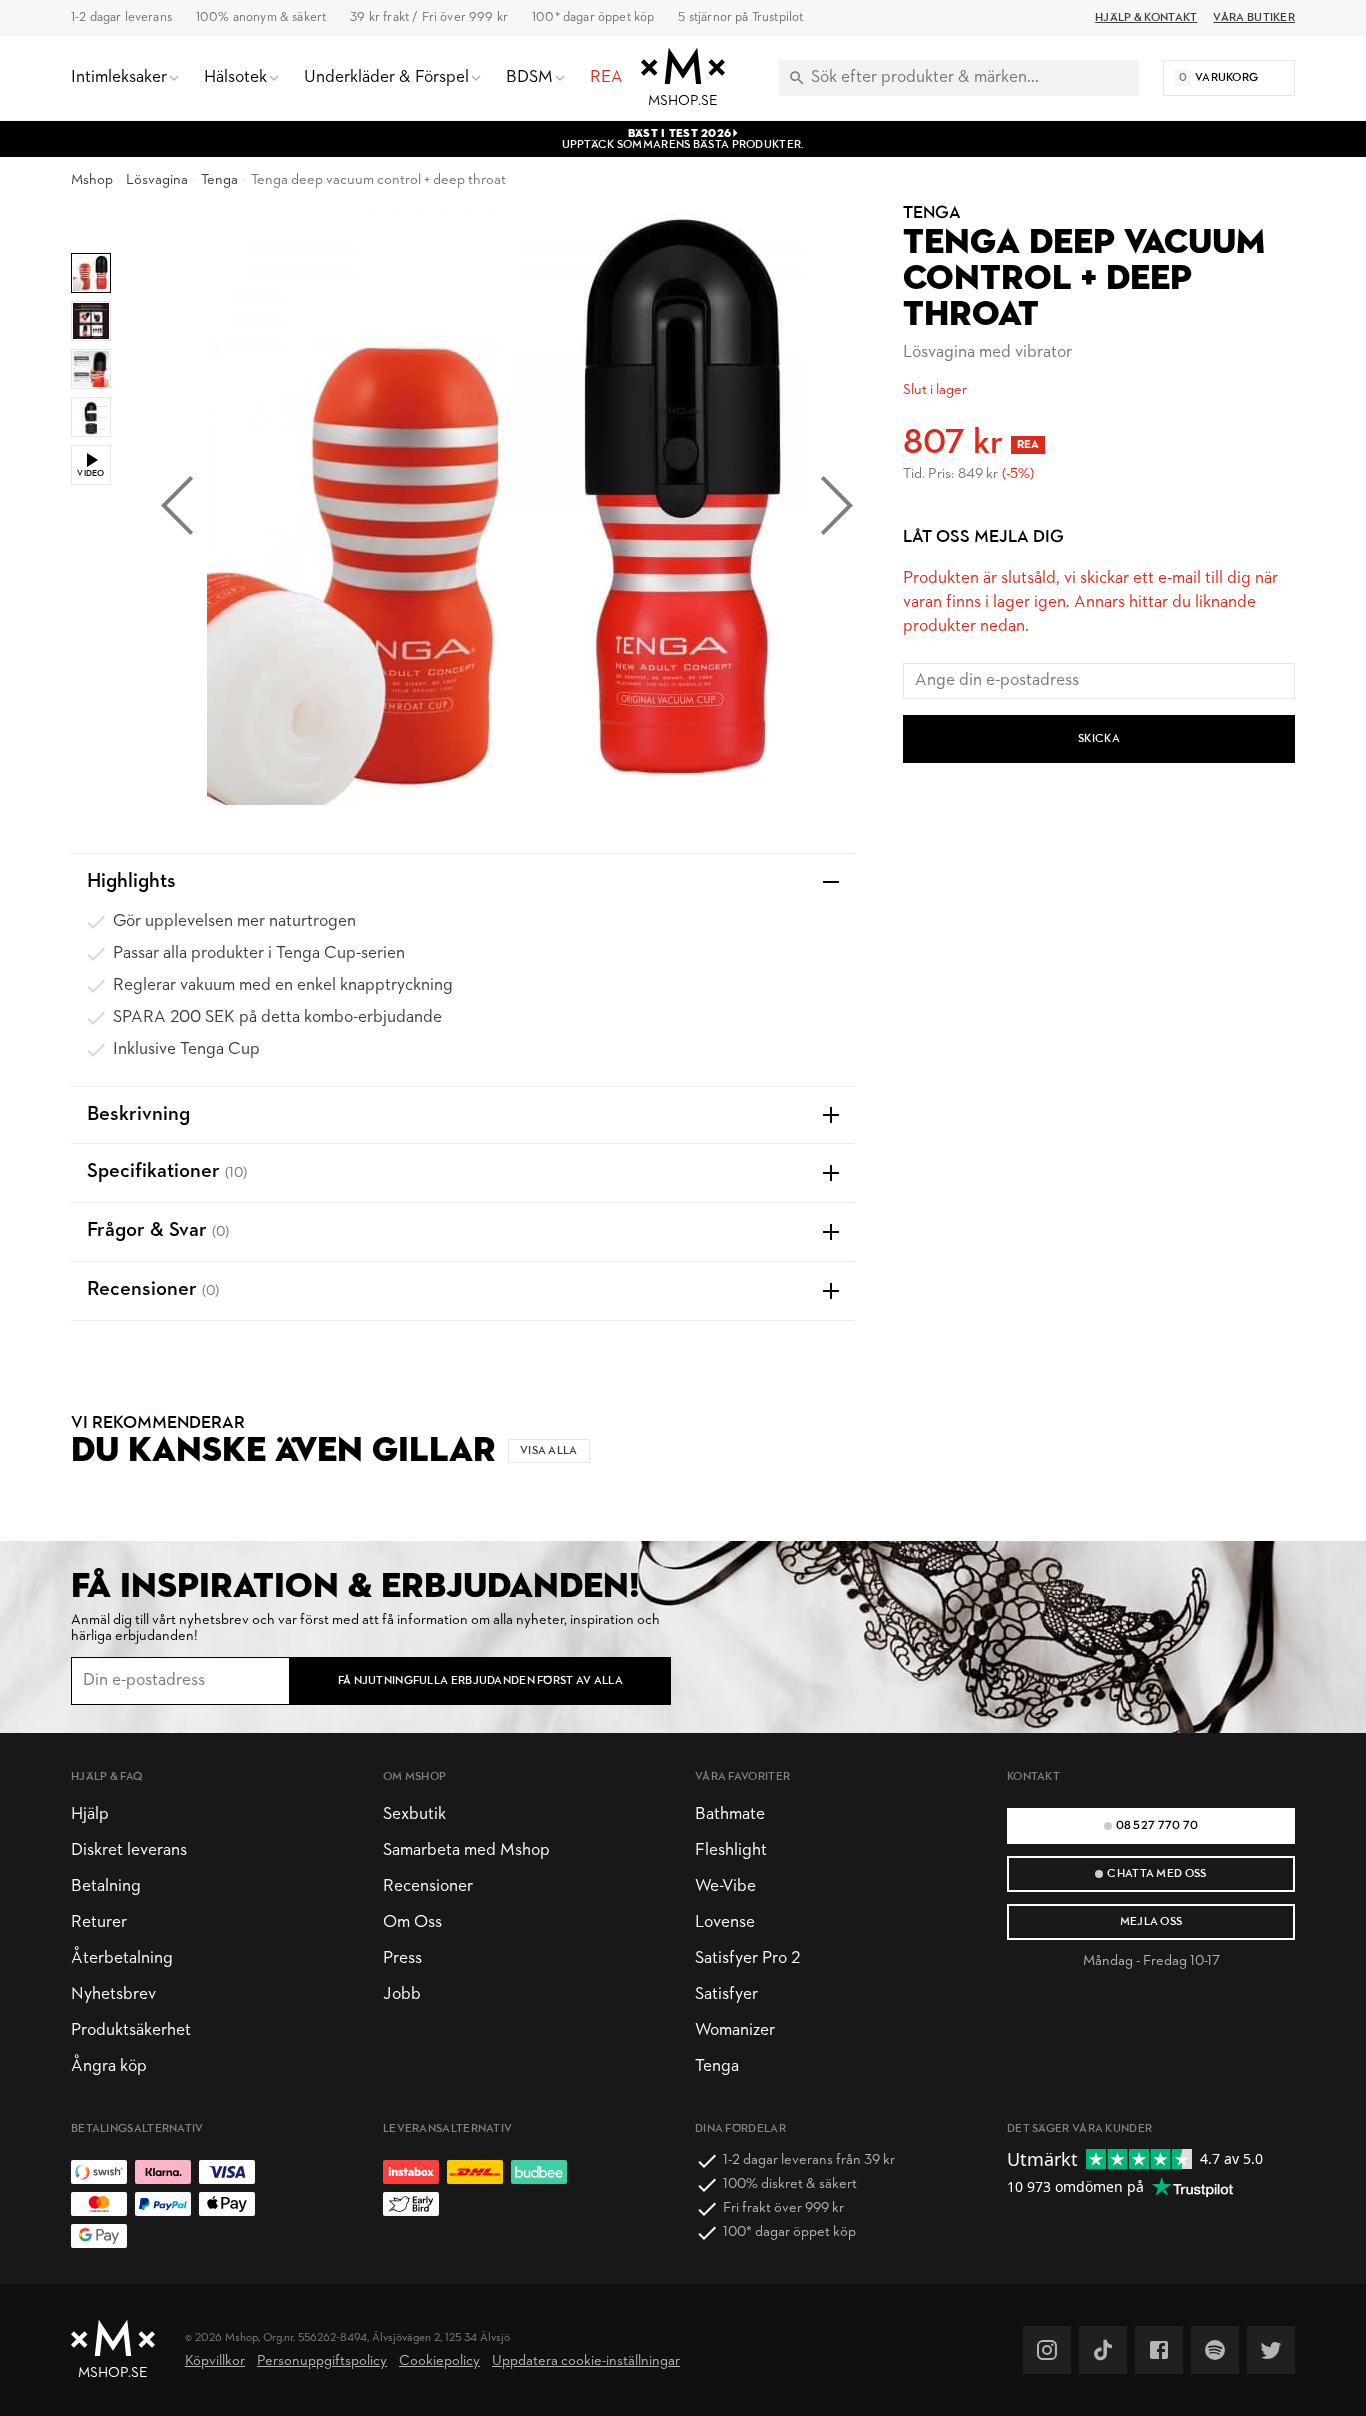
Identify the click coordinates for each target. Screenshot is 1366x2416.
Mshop (92, 180)
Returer (99, 1922)
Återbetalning (122, 1958)
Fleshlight (731, 1850)
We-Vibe (725, 1886)
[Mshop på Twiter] (1271, 2350)
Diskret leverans (129, 1850)
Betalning (106, 1886)
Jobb (402, 1994)
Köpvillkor (215, 2361)
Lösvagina (157, 180)
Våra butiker (1254, 18)
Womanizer (735, 2030)
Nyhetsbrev (113, 1994)
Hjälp (90, 1814)
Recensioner (428, 1886)
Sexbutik (414, 1814)
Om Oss (412, 1922)
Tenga (219, 180)
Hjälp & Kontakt (1146, 18)
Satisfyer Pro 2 (747, 1958)
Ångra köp (109, 2066)
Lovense (725, 1922)
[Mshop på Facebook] (1159, 2350)
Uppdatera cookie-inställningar (586, 2361)
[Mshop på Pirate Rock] (1215, 2350)
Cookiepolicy (439, 2361)
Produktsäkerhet (131, 2030)
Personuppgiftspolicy (322, 2361)
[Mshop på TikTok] (1103, 2350)
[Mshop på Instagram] (1047, 2350)
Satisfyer (726, 1994)
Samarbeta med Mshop (466, 1850)
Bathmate (730, 1814)
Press (402, 1958)
